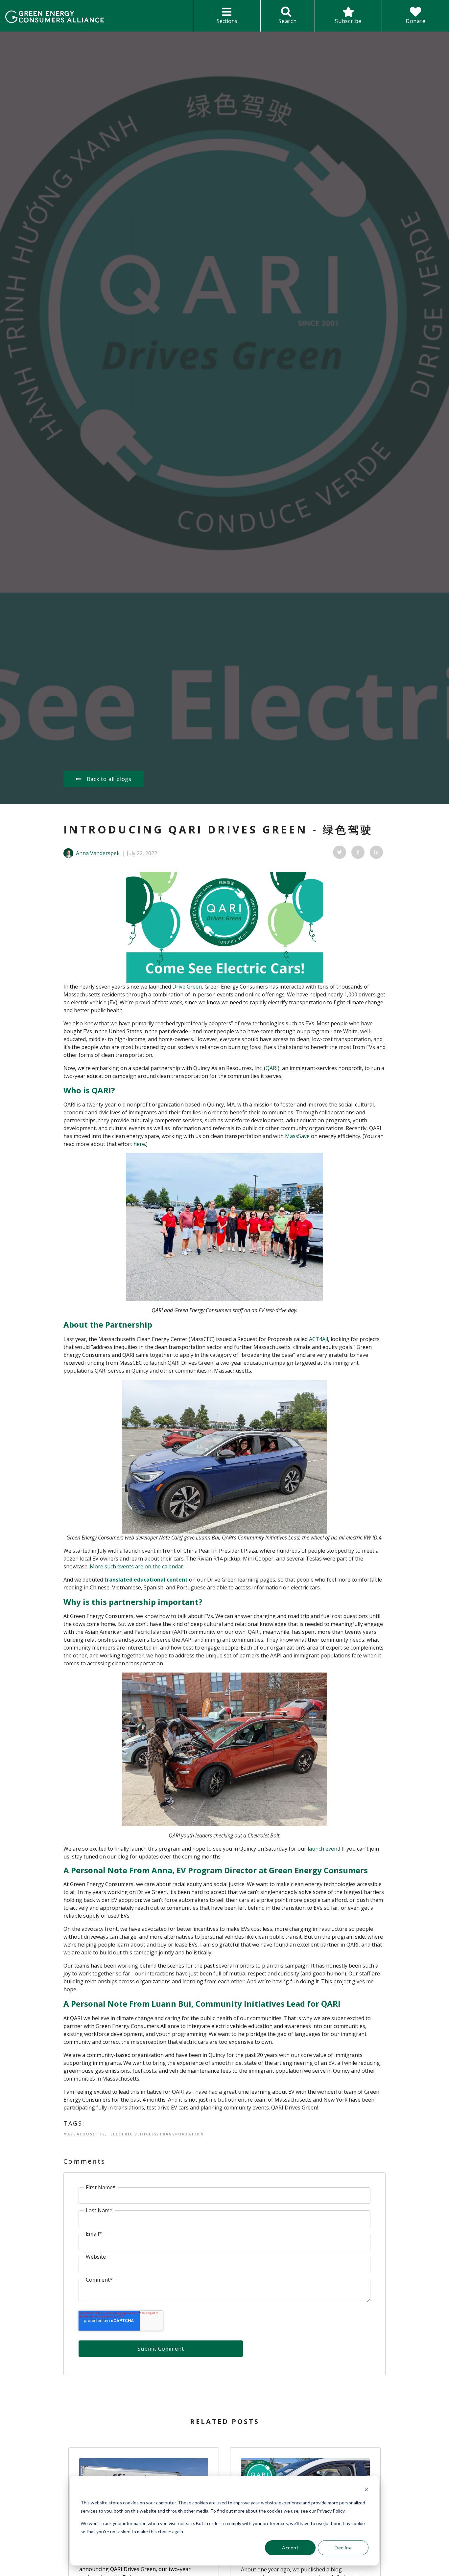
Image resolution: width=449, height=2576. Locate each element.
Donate (416, 21)
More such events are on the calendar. (137, 1566)
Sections (227, 21)
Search (288, 21)
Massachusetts (84, 2134)
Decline (343, 2548)
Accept (290, 2548)
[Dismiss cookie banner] (366, 2490)
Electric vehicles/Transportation (157, 2134)
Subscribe (348, 21)
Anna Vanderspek (98, 853)
